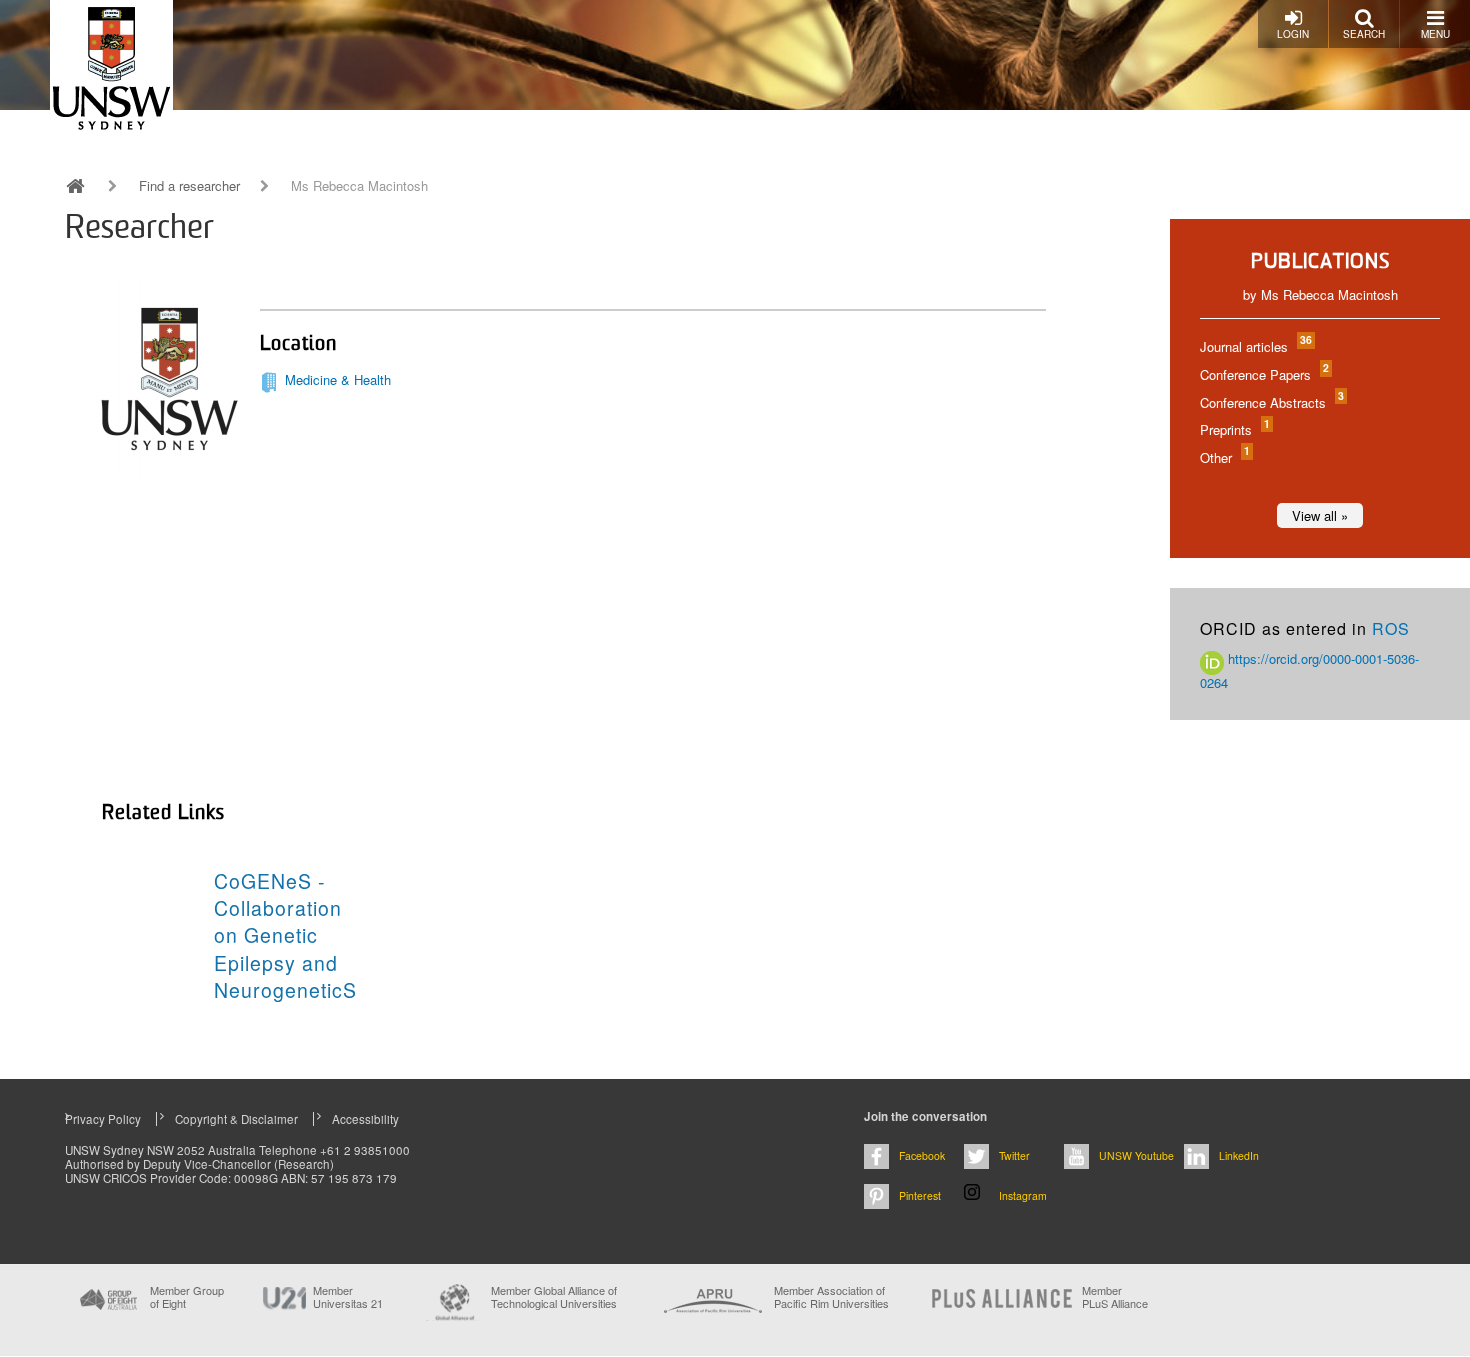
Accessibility (365, 1119)
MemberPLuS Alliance (1115, 1297)
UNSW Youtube (1136, 1155)
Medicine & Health (338, 379)
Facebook (922, 1155)
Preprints (1234, 429)
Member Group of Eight (187, 1297)
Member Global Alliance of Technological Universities (554, 1297)
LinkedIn (1239, 1155)
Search (1364, 34)
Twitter (1014, 1155)
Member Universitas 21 (348, 1297)
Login (1293, 34)
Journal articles (1255, 346)
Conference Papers (1263, 374)
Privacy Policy (103, 1119)
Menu (1435, 34)
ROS (1391, 628)
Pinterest (920, 1195)
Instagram (1023, 1195)
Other (1224, 457)
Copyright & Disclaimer (236, 1119)
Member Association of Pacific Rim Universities (831, 1297)
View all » (1320, 515)
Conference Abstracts (1271, 402)
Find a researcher (189, 186)
